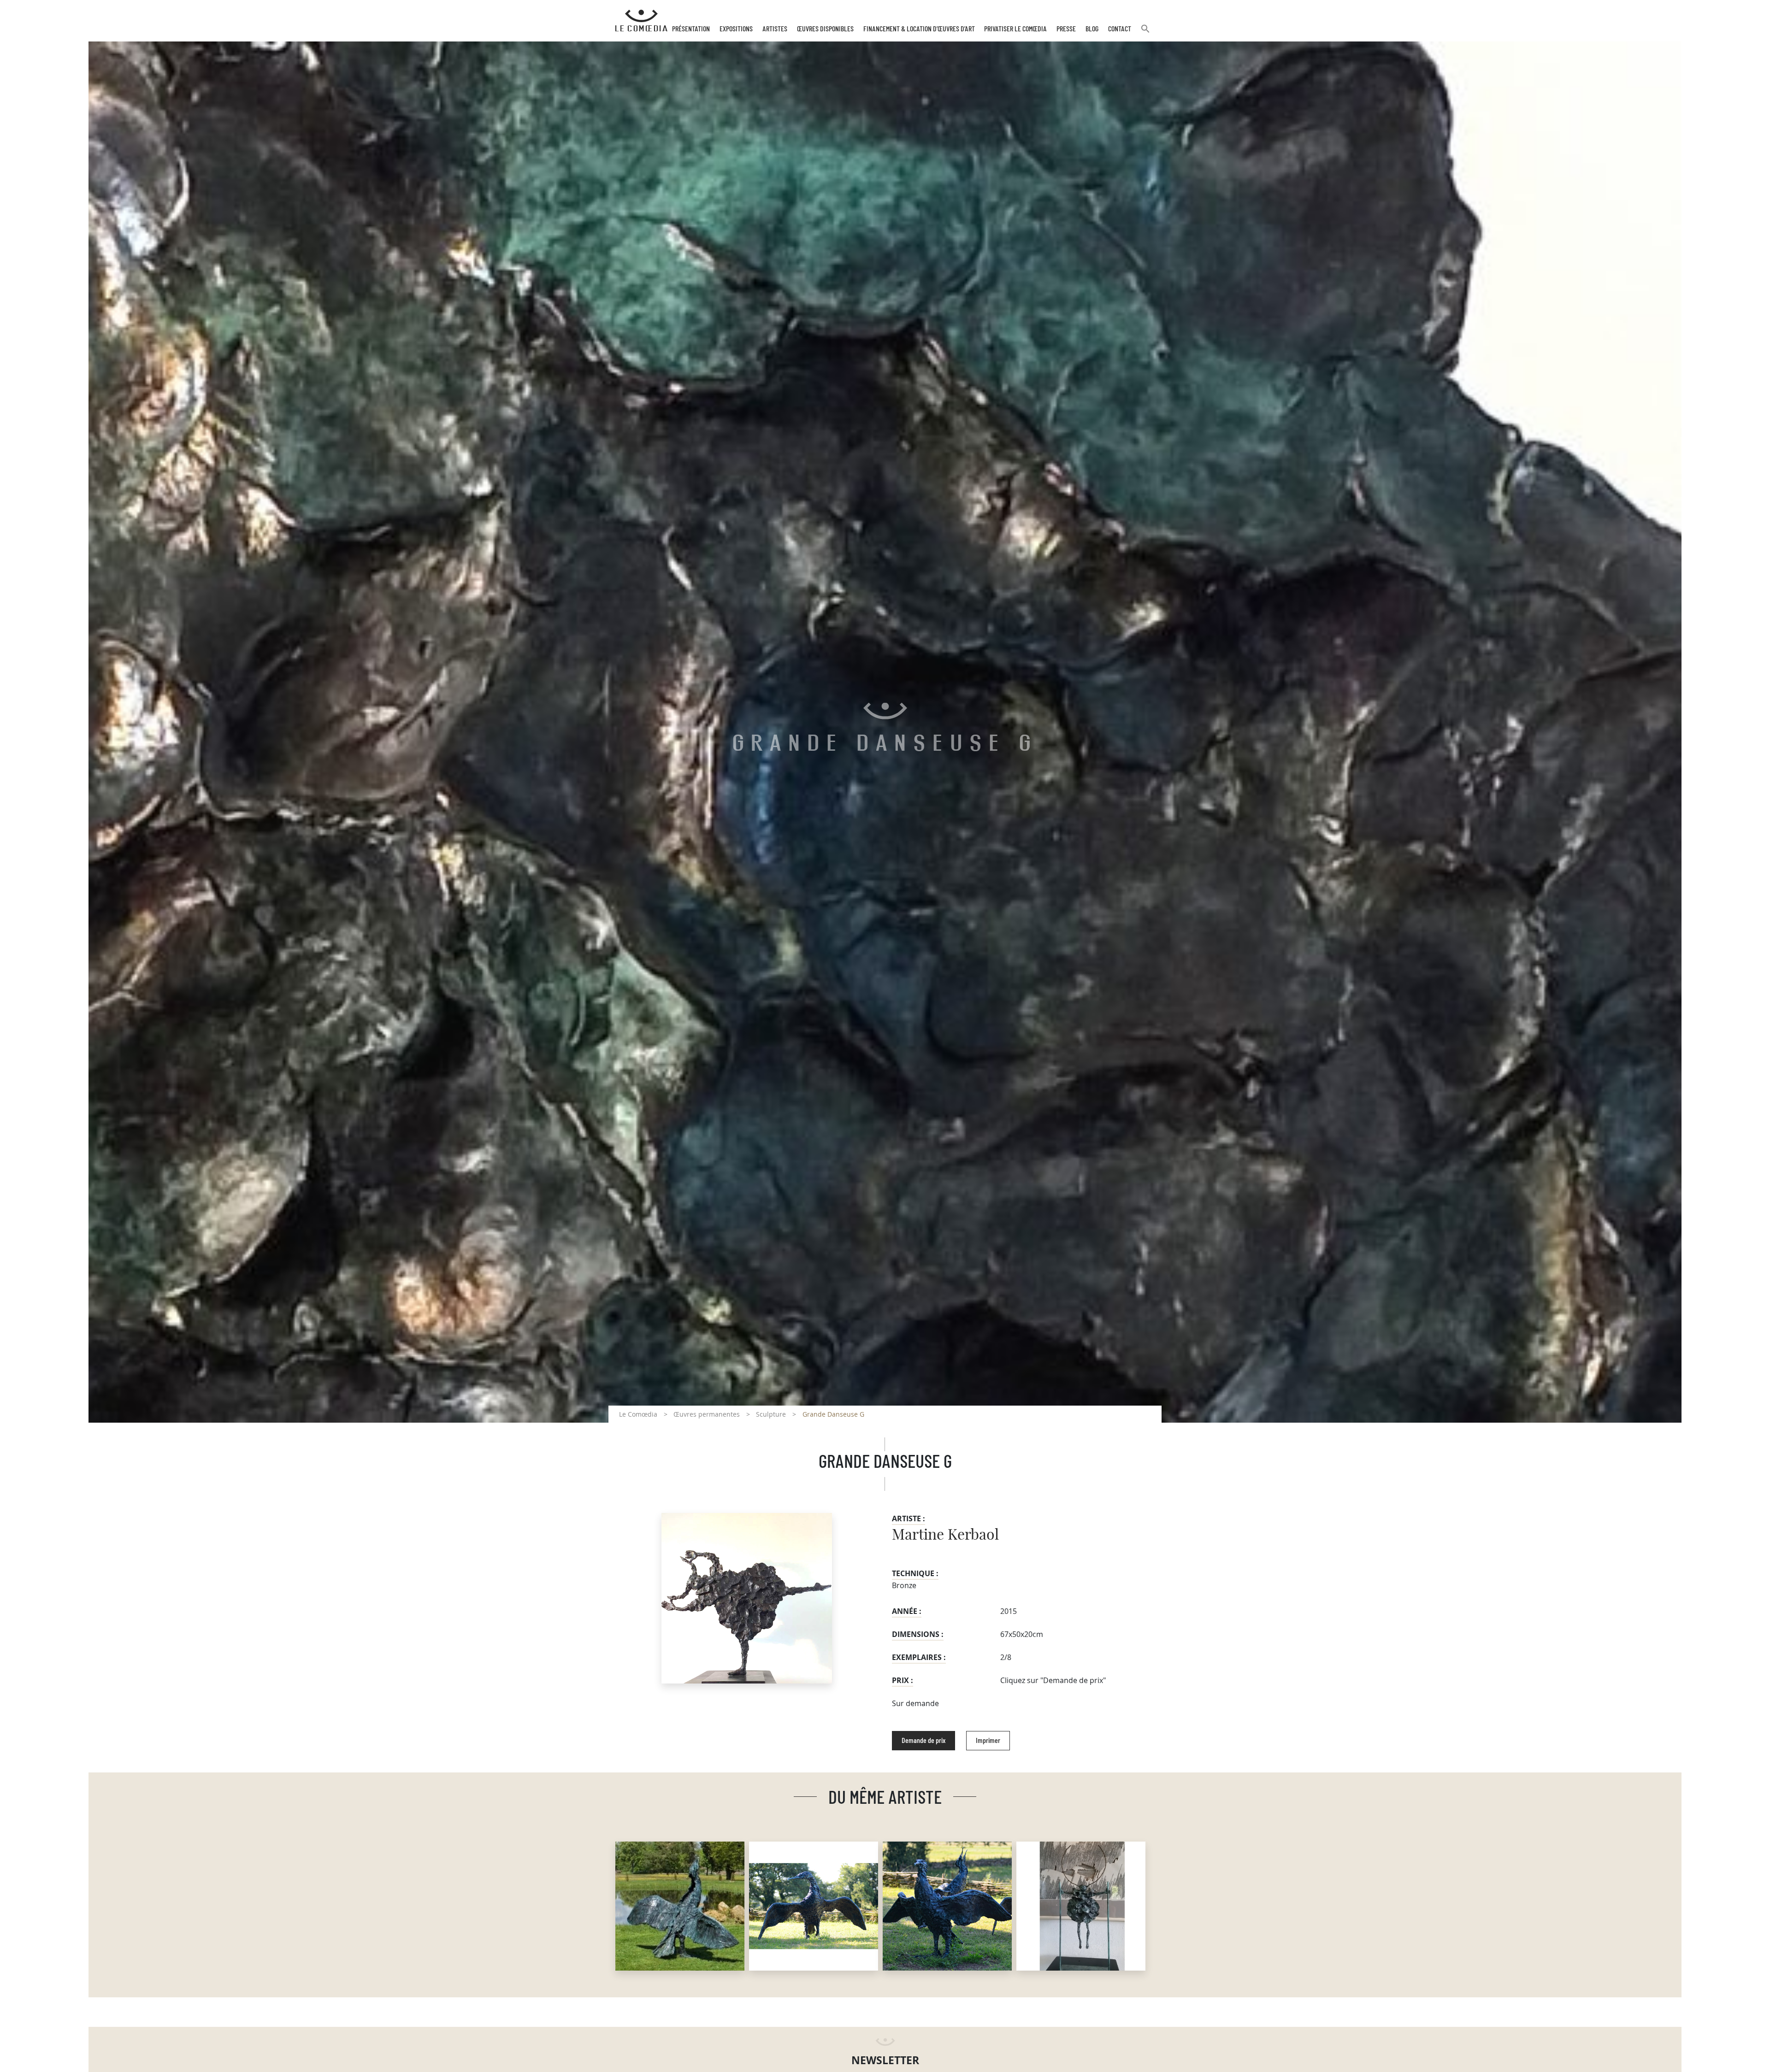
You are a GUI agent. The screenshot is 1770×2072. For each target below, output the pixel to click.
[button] (1145, 32)
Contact (1120, 29)
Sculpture (771, 1414)
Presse (1066, 29)
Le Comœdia (638, 1414)
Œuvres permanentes (707, 1414)
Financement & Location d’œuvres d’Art (919, 29)
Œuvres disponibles (825, 29)
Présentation (691, 29)
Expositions (736, 29)
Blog (1092, 29)
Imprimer (988, 1741)
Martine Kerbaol (945, 1535)
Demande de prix (923, 1741)
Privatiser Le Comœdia (1015, 29)
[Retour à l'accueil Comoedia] (641, 21)
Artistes (775, 29)
